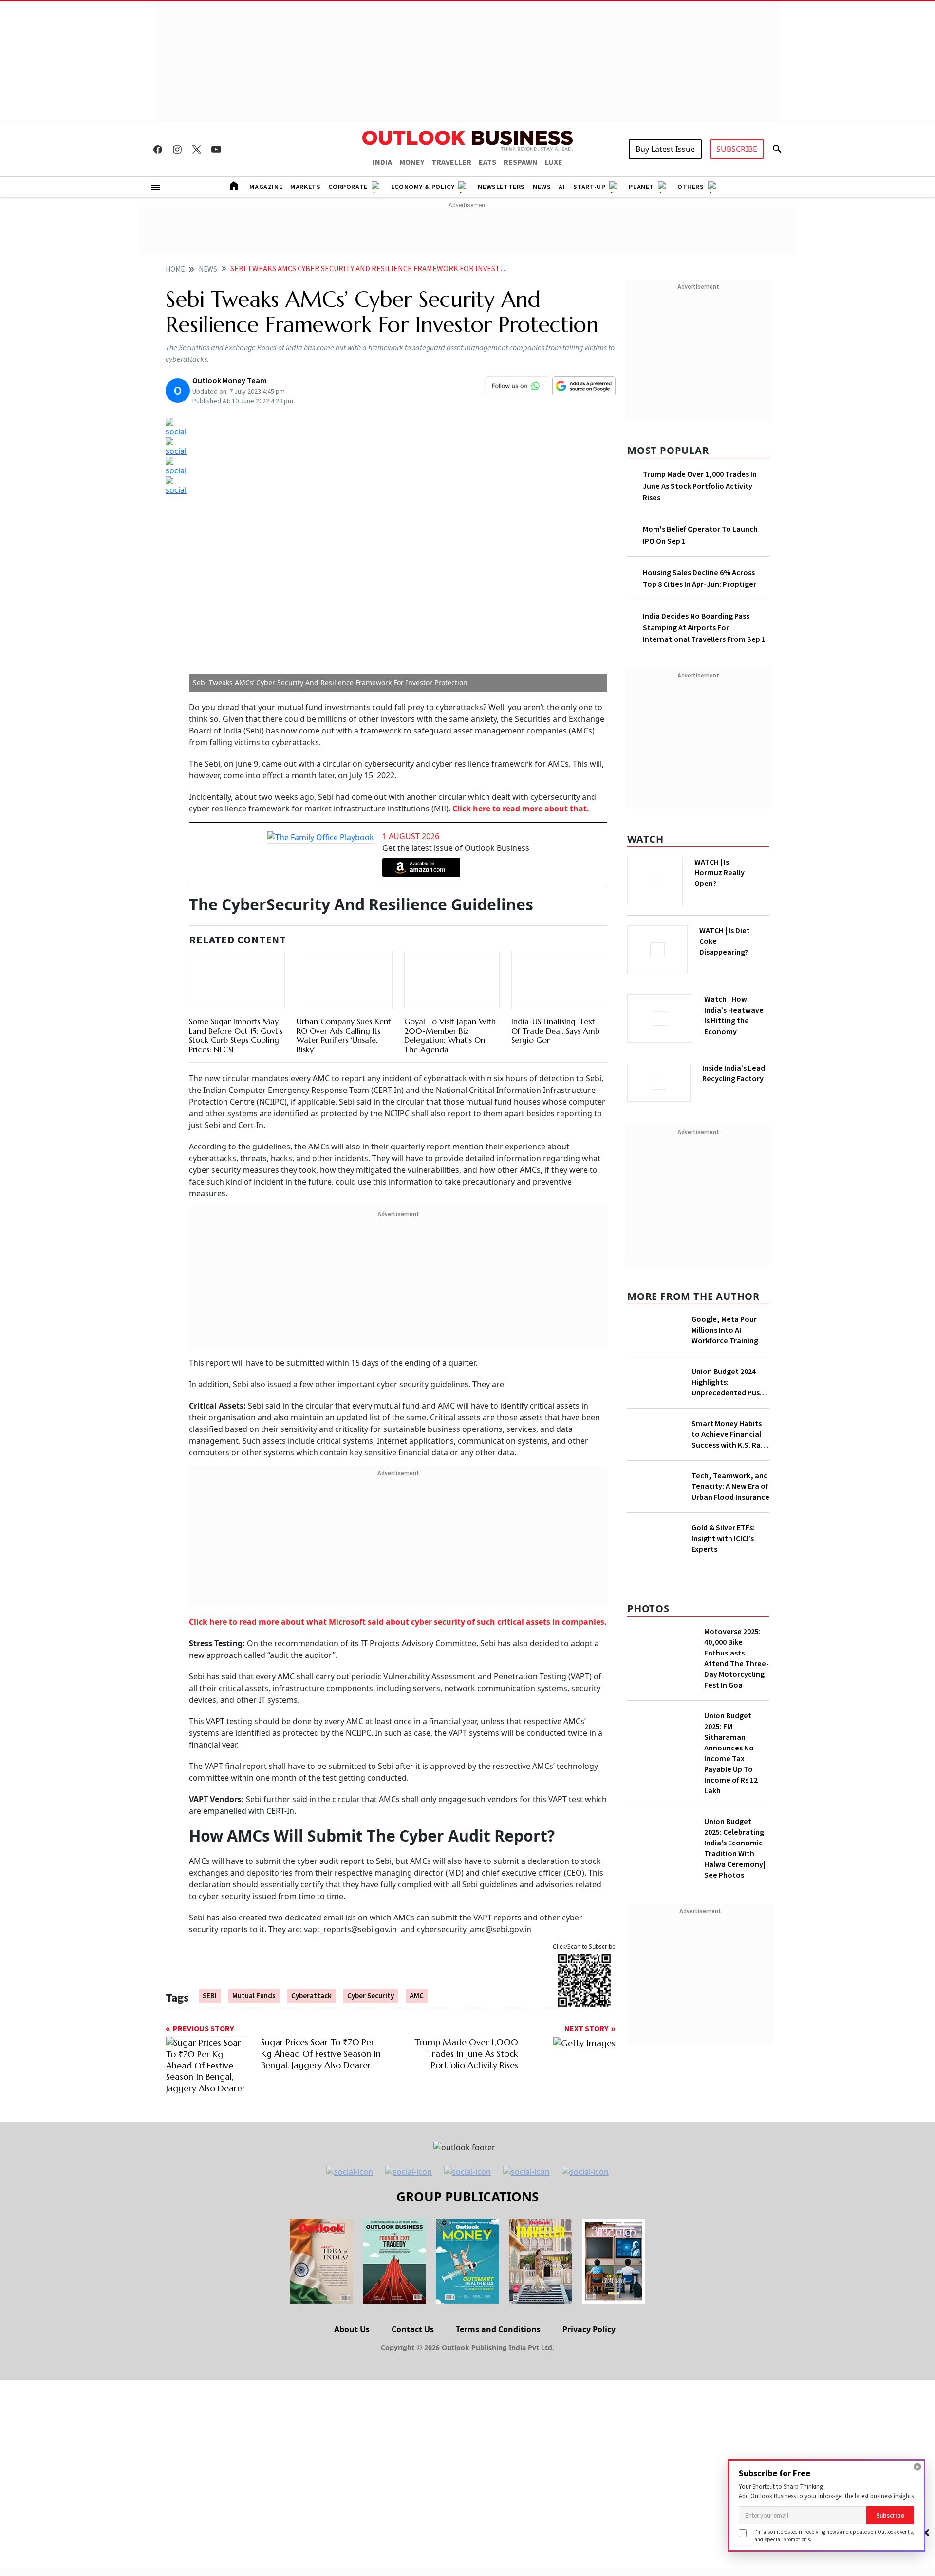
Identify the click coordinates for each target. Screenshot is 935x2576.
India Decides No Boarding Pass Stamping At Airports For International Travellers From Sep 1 (704, 628)
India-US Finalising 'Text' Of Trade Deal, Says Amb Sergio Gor (555, 1008)
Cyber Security (371, 1997)
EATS (487, 162)
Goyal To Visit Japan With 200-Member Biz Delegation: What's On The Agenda (450, 1025)
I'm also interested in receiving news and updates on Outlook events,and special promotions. (834, 2535)
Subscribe (890, 2515)
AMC (417, 1997)
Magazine (266, 187)
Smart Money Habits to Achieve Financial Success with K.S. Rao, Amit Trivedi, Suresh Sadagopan (730, 1434)
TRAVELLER (451, 162)
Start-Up (589, 187)
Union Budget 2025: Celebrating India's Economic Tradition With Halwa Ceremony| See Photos (735, 1848)
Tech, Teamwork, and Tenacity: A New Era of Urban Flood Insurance (730, 1486)
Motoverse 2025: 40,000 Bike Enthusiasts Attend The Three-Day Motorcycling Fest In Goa (737, 1658)
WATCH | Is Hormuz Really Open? (720, 873)
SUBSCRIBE (737, 149)
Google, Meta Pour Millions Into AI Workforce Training (725, 1330)
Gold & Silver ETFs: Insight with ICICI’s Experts (723, 1539)
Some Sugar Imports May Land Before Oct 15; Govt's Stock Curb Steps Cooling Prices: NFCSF (236, 1013)
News (542, 187)
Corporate (348, 187)
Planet (641, 187)
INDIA (382, 162)
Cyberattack (311, 1997)
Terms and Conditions (498, 2329)
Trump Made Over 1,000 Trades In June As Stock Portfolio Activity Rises (700, 486)
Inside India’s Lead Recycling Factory (734, 1073)
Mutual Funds (254, 1997)
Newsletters (501, 187)
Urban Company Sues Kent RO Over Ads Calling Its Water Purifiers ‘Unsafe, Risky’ (344, 1036)
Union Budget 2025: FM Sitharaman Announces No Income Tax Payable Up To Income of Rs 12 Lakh (731, 1753)
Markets (305, 187)
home (175, 270)
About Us (352, 2329)
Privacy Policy (589, 2329)
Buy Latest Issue (665, 149)
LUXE (554, 162)
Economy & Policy (423, 187)
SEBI (210, 1997)
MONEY (412, 162)
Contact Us (413, 2329)
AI (562, 187)
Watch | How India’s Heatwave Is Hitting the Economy (734, 1015)
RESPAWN (521, 162)
